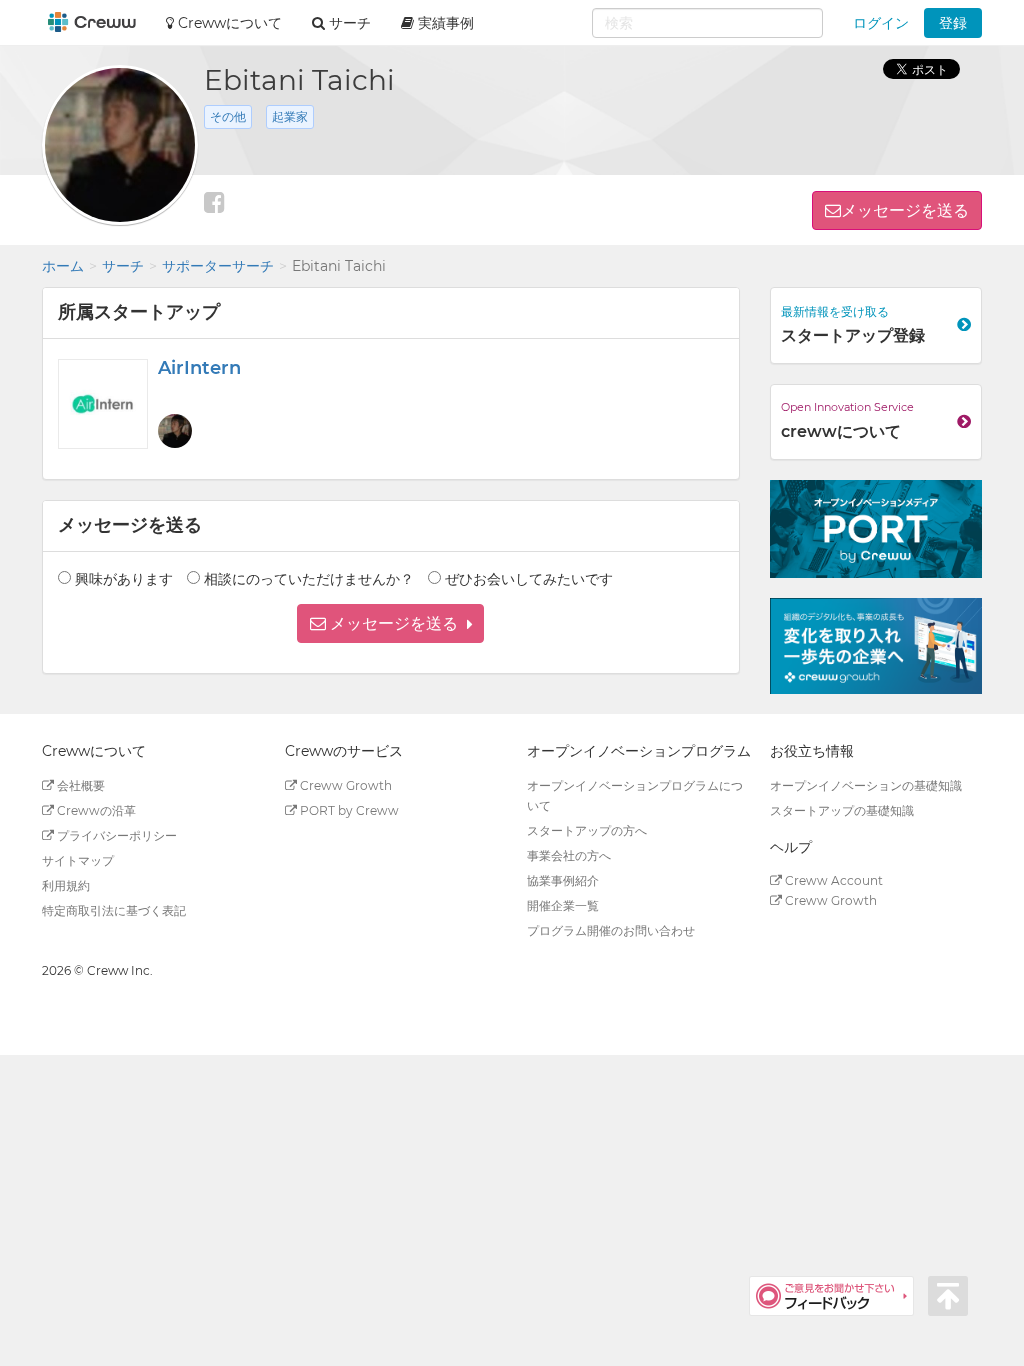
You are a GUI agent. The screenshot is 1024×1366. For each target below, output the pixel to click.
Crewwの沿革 (95, 810)
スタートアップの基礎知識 (842, 810)
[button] (390, 623)
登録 (953, 23)
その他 (228, 116)
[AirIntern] (103, 404)
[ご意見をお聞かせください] (838, 1295)
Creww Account (832, 880)
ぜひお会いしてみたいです (529, 579)
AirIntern (199, 368)
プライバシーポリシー (115, 835)
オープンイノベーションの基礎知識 (866, 785)
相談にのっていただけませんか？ (309, 579)
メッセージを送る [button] (905, 210)
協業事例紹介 (563, 880)
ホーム (63, 266)
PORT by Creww (348, 810)
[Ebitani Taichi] (175, 431)
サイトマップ (78, 860)
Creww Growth (344, 785)
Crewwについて (228, 23)
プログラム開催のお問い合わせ (611, 930)
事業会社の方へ (569, 855)
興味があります (124, 579)
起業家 (290, 116)
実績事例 (444, 23)
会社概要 (79, 785)
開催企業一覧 (563, 905)
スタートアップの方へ (587, 830)
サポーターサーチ (218, 266)
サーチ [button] (348, 23)
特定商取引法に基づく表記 (114, 910)
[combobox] (707, 23)
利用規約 (66, 885)
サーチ (123, 266)
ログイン (881, 23)
